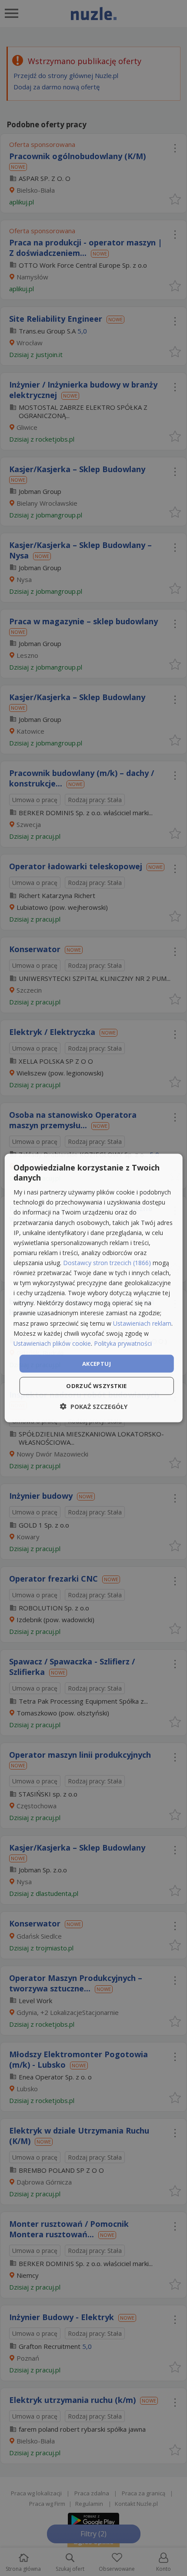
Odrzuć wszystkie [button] (96, 1386)
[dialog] (94, 1288)
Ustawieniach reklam (142, 1323)
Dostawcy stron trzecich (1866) (107, 1263)
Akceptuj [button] (97, 1363)
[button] (94, 1407)
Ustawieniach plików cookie (52, 1343)
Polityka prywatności (123, 1343)
